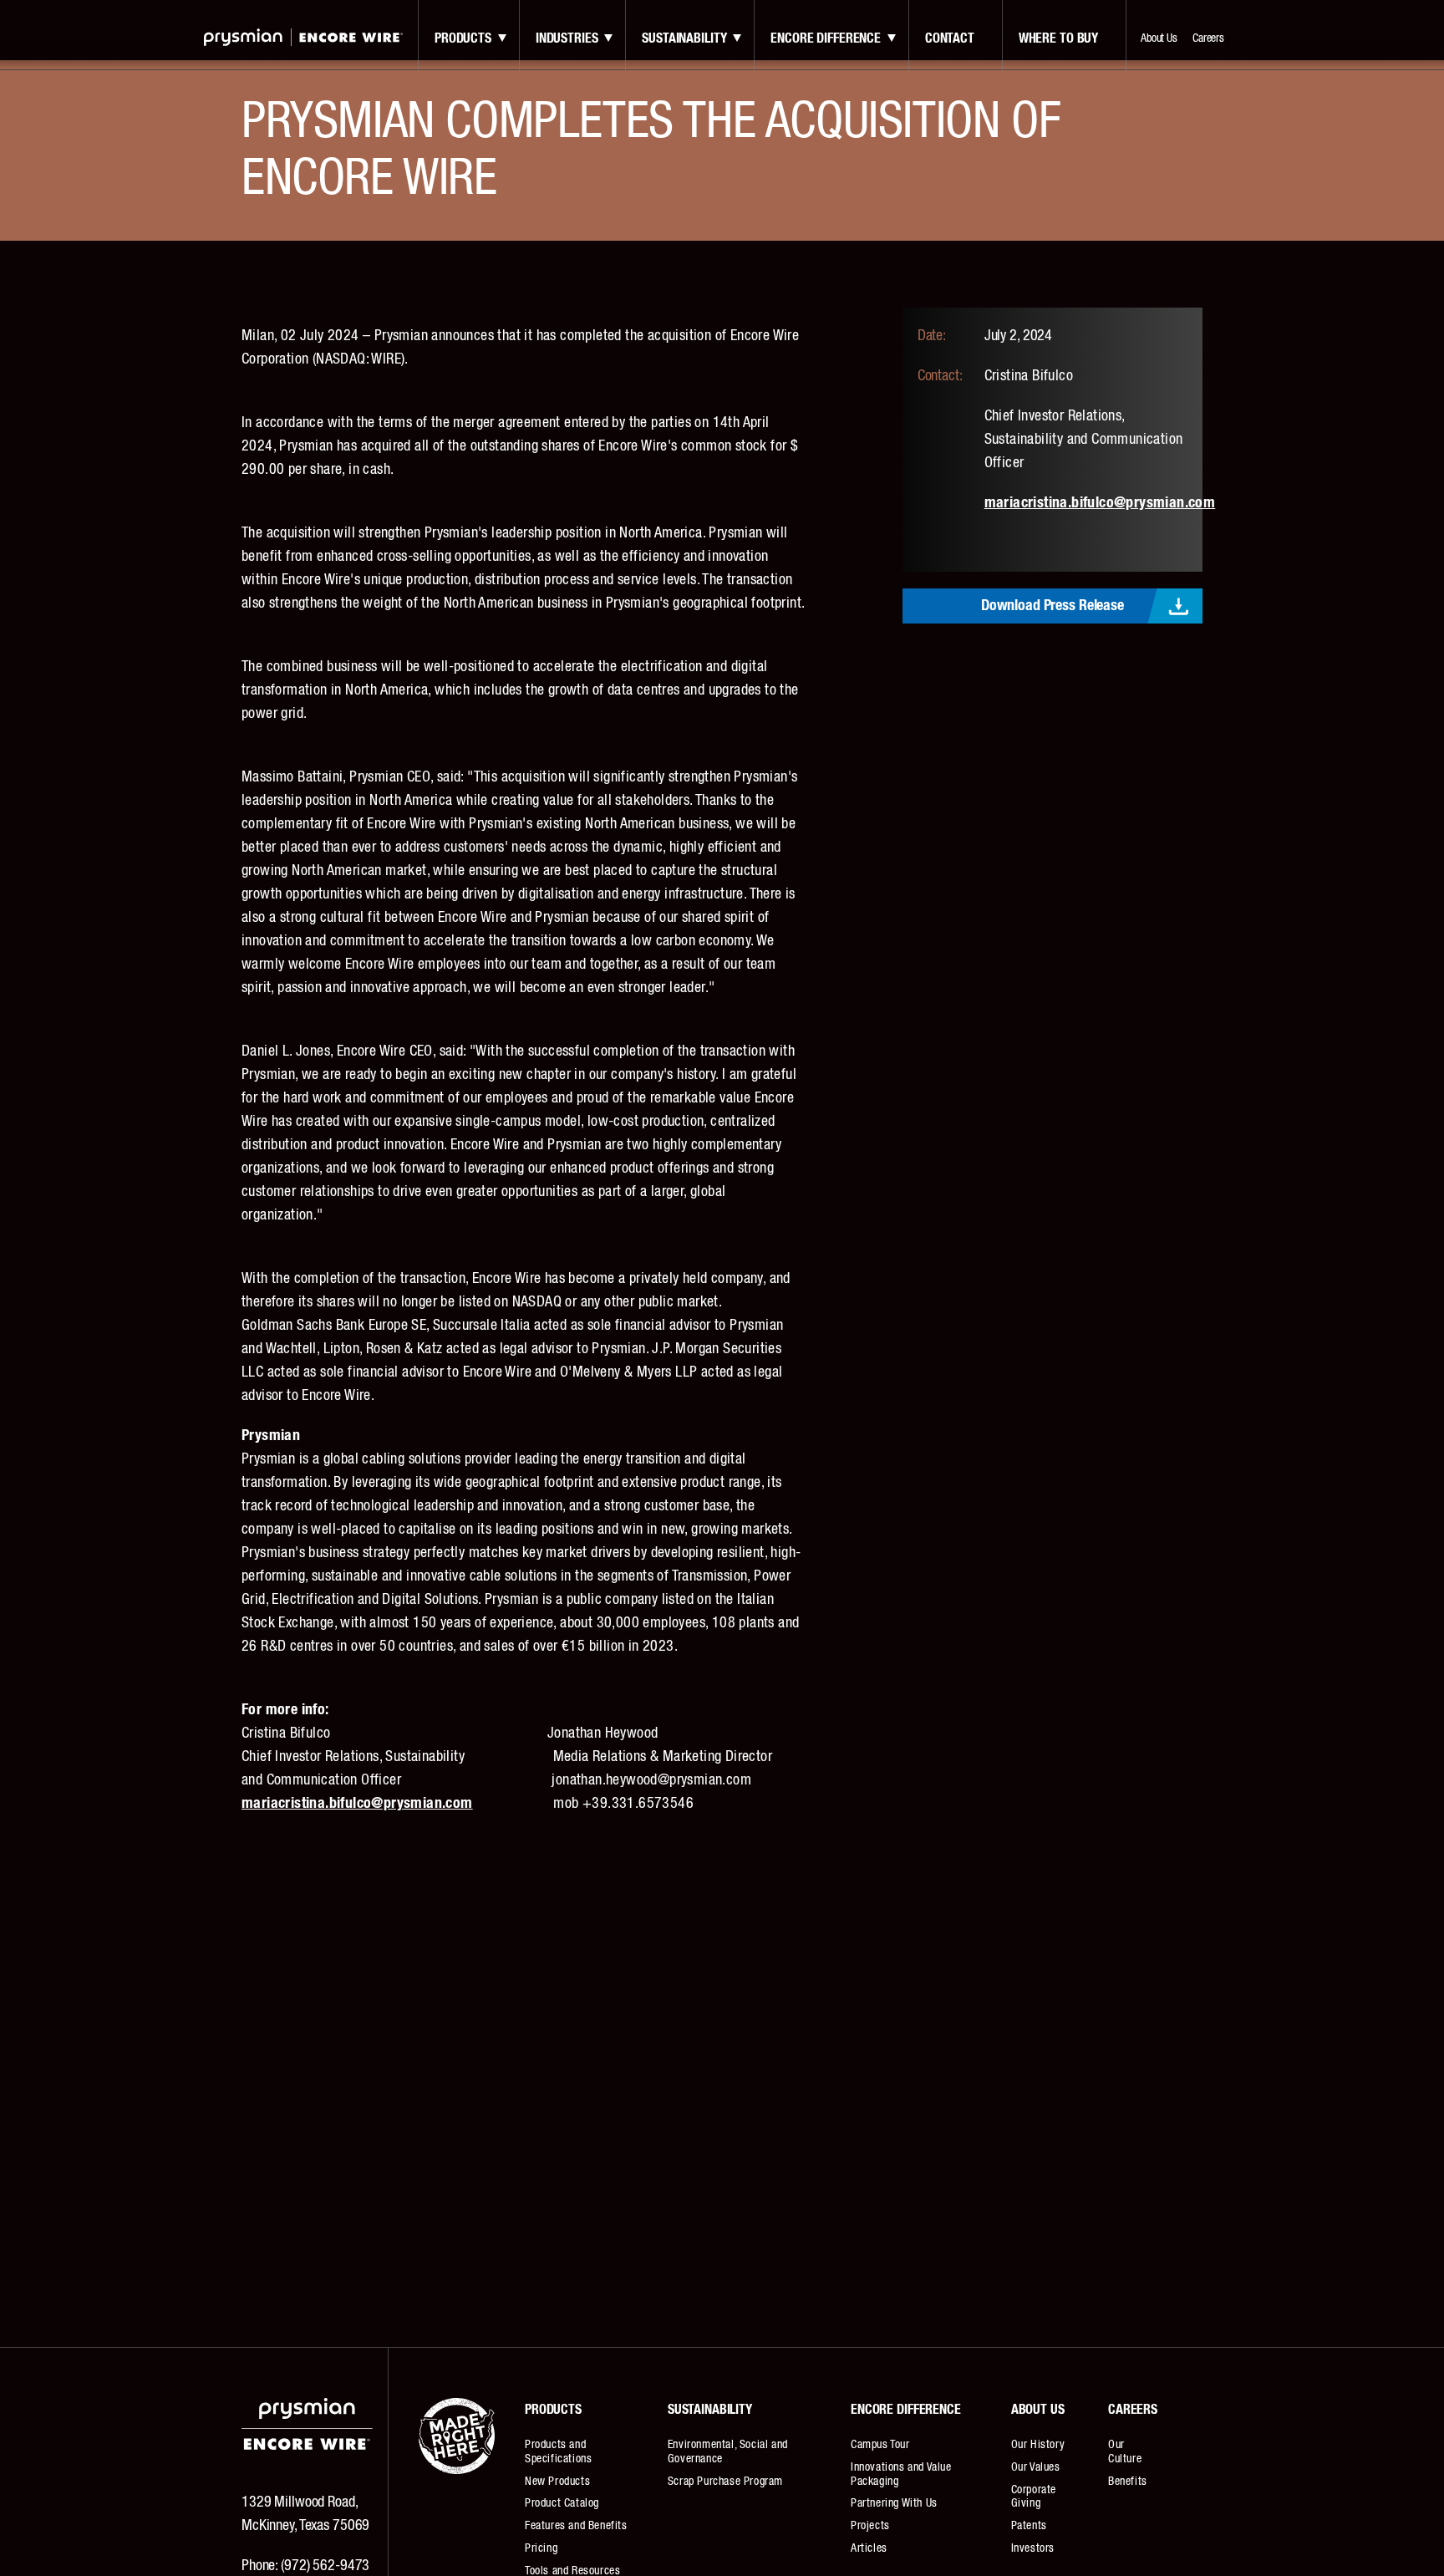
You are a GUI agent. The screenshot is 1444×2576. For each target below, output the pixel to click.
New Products (557, 2482)
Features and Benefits (576, 2526)
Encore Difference (826, 38)
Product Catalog (562, 2503)
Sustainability (684, 38)
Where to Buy (1058, 38)
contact (950, 38)
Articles (869, 2548)
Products (463, 38)
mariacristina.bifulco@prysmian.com (1100, 503)
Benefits (1128, 2482)
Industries (567, 38)
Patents (1029, 2526)
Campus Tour (880, 2445)
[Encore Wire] (303, 37)
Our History (1038, 2445)
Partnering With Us (894, 2503)
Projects (870, 2526)
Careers (1208, 38)
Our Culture (1125, 2452)
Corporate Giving (1034, 2497)
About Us (1159, 38)
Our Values (1036, 2467)
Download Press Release (1052, 606)
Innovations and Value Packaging (901, 2474)
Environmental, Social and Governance (728, 2452)
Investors (1033, 2548)
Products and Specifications (558, 2452)
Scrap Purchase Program (725, 2482)
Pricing (541, 2548)
